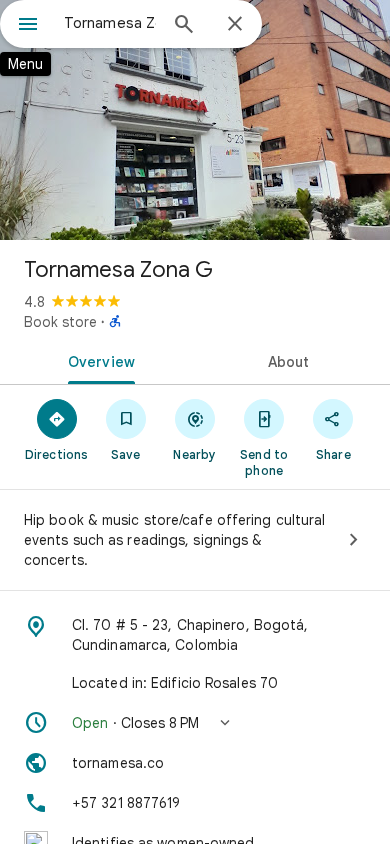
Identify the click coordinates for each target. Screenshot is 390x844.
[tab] (97, 360)
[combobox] (110, 23)
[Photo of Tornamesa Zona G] (195, 120)
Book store (60, 322)
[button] (195, 723)
